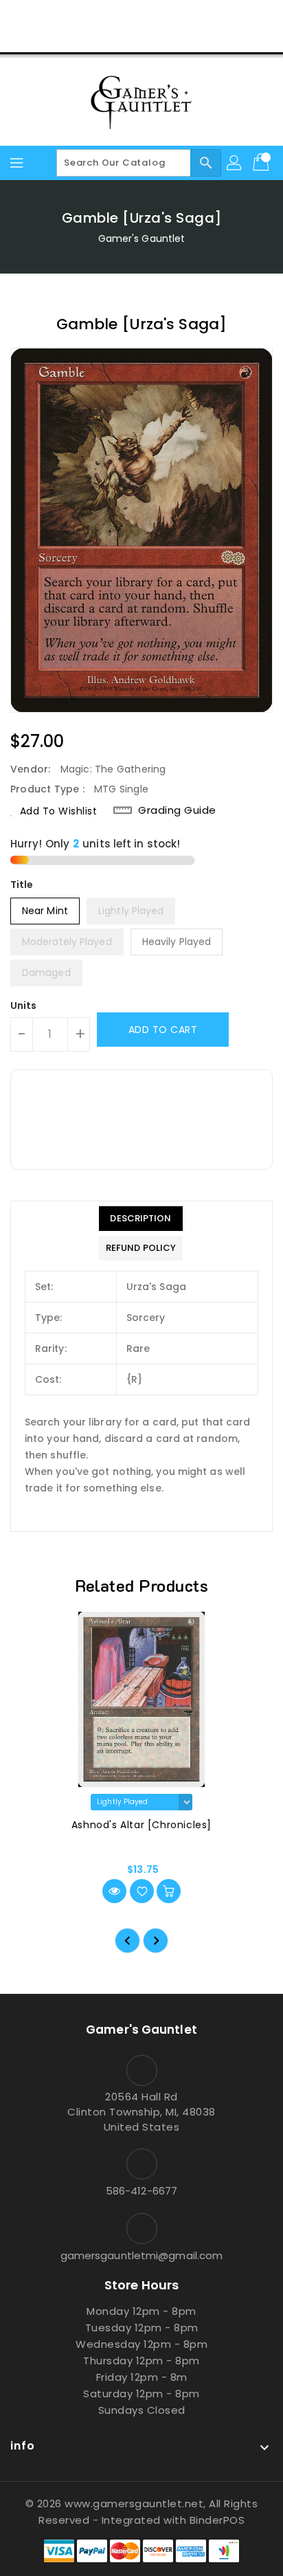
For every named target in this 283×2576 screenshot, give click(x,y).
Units (24, 1006)
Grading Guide (177, 810)
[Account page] (235, 163)
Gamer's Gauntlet (142, 238)
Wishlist (174, 37)
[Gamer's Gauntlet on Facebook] (89, 16)
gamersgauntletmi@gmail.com (142, 2255)
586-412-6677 (141, 2191)
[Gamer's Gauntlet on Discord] (168, 16)
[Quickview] (114, 1891)
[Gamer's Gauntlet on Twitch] (194, 16)
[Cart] (262, 163)
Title (22, 885)
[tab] (141, 1219)
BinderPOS (217, 2520)
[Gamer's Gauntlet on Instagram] (141, 16)
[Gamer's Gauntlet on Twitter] (115, 16)
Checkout (115, 37)
